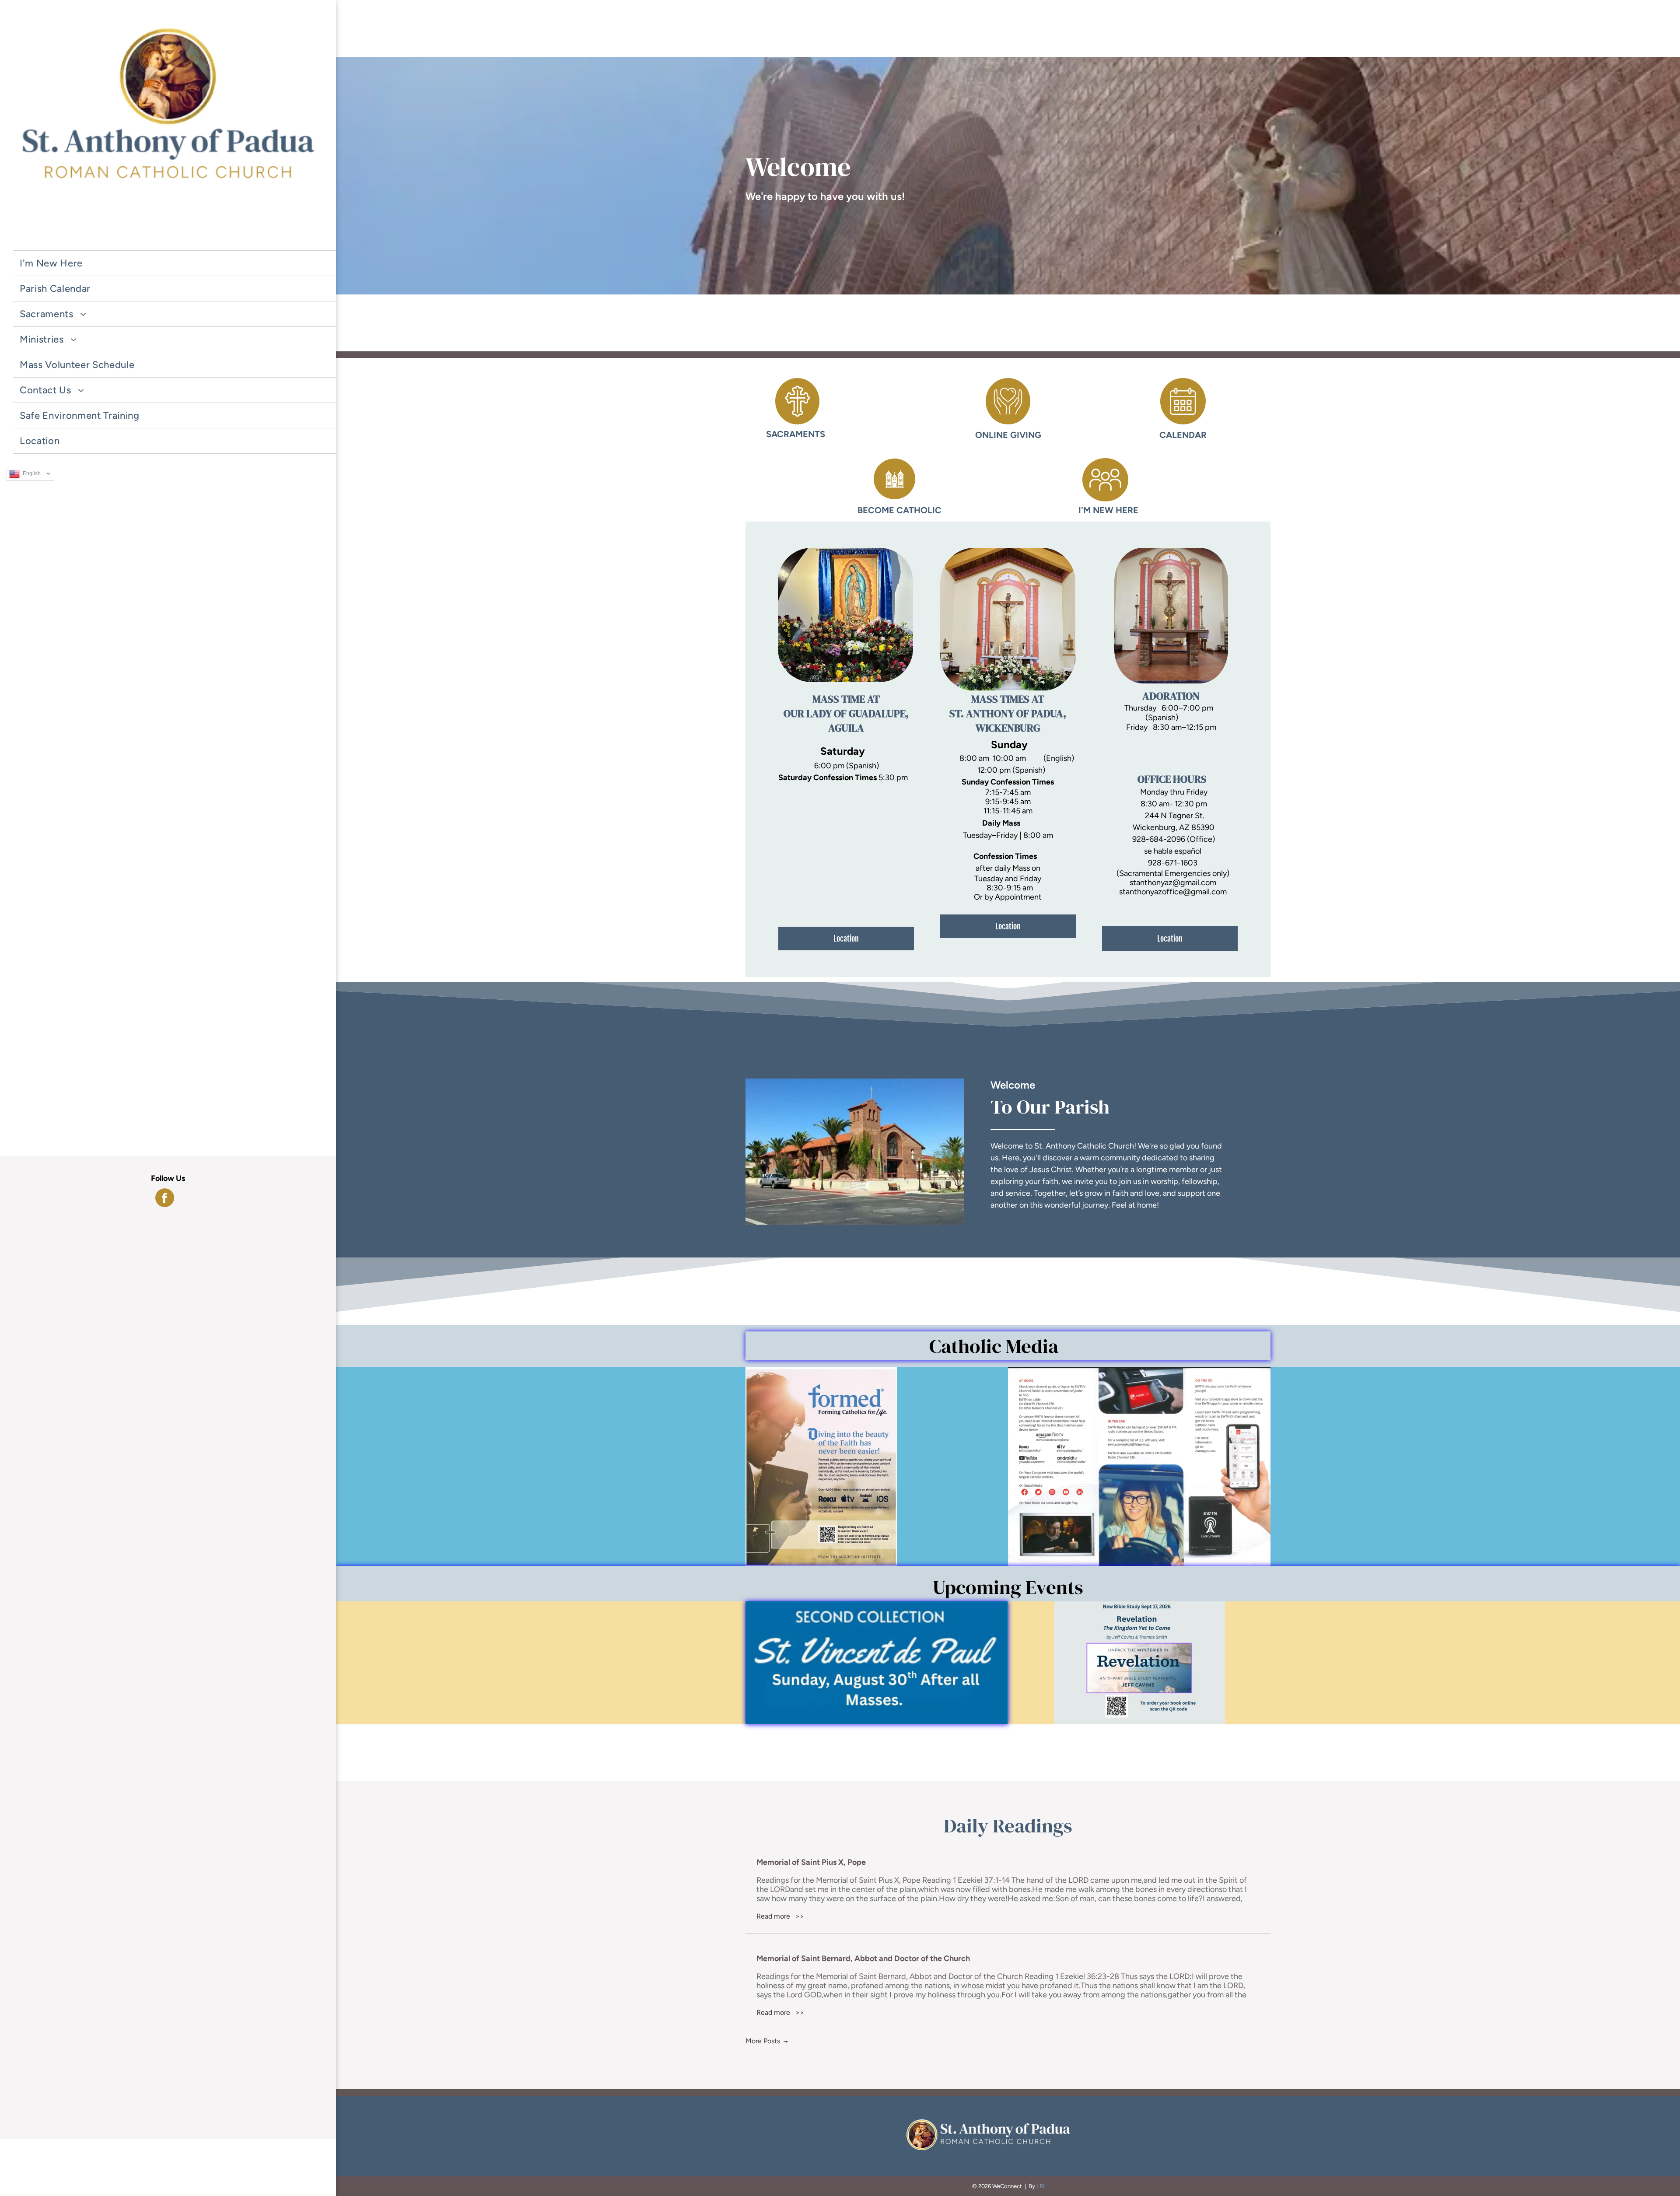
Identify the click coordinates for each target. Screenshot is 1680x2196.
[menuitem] (178, 238)
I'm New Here (1108, 510)
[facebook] (165, 1199)
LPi (1040, 2186)
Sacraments (796, 434)
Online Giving (1008, 435)
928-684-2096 (1159, 839)
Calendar (1183, 435)
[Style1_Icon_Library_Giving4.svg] (1008, 422)
